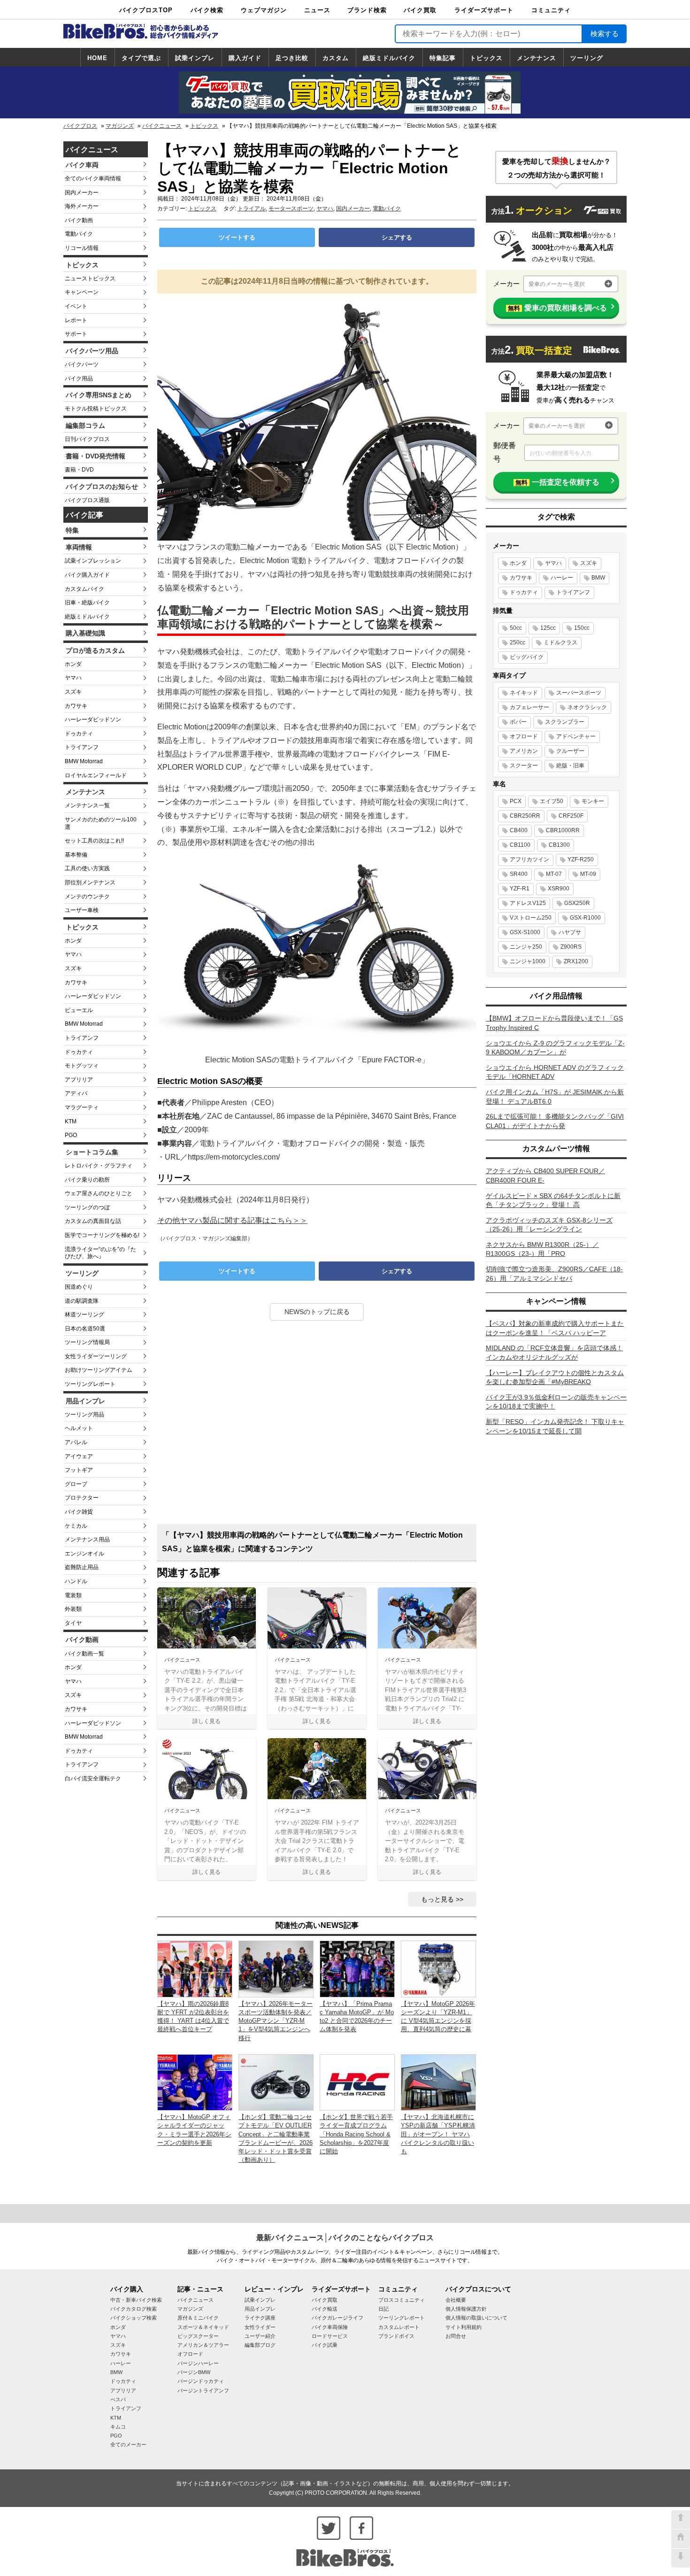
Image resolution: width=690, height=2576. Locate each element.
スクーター (524, 766)
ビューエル (79, 1010)
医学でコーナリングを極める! (102, 1235)
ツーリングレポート (90, 1384)
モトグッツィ (82, 1066)
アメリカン (524, 751)
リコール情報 (82, 248)
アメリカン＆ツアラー (203, 2345)
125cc (548, 628)
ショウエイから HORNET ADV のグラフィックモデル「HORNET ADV (555, 1072)
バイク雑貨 (79, 1512)
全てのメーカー (128, 2444)
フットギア (79, 1470)
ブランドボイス (396, 2336)
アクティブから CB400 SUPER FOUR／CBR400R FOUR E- (545, 1176)
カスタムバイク (84, 589)
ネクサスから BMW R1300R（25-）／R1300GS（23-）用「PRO (542, 1249)
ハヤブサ (570, 932)
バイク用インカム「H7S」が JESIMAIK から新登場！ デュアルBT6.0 (555, 1097)
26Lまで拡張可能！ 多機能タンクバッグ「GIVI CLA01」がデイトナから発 (555, 1121)
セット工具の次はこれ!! (94, 841)
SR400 (519, 874)
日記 (383, 2309)
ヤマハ (73, 678)
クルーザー (570, 751)
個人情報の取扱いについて (476, 2318)
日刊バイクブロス (87, 439)
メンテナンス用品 (87, 1539)
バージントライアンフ (203, 2390)
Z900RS (571, 947)
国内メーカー (82, 193)
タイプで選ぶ (141, 58)
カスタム (336, 58)
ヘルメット (79, 1428)
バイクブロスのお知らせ (102, 487)
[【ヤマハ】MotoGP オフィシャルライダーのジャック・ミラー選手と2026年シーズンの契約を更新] (195, 2082)
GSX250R (577, 903)
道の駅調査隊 (82, 1301)
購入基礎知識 (85, 633)
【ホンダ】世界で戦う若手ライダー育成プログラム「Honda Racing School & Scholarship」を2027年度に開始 (356, 2134)
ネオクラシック (587, 707)
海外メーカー (82, 206)
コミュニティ (551, 10)
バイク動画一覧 (84, 1654)
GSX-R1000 (585, 918)
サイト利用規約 (464, 2327)
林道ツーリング (84, 1315)
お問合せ (456, 2336)
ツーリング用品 (84, 1415)
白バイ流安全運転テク (93, 1779)
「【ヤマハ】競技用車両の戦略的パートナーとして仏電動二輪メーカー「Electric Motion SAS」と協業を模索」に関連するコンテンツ (312, 1542)
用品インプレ (85, 1401)
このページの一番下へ (681, 2558)
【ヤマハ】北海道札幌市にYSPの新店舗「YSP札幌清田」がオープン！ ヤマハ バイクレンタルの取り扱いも (438, 2134)
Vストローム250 (531, 918)
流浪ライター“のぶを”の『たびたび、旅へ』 (100, 1253)
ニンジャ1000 (528, 961)
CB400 (519, 830)
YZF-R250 (581, 859)
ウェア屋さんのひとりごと (99, 1193)
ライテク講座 (260, 2318)
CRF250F (571, 816)
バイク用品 (79, 379)
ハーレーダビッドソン (93, 719)
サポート (76, 334)
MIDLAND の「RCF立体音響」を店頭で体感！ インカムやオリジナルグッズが (554, 1353)
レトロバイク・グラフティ (99, 1166)
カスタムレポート (399, 2327)
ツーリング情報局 (87, 1342)
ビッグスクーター (198, 2336)
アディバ (76, 1093)
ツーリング (587, 58)
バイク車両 (82, 165)
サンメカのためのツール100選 (101, 823)
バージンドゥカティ (201, 2381)
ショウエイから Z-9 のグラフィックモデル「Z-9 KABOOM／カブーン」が (555, 1048)
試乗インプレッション (93, 561)
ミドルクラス (560, 642)
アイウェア (79, 1456)
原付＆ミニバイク (198, 2318)
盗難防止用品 (82, 1567)
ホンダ (73, 664)
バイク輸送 (325, 2309)
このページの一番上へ (681, 2520)
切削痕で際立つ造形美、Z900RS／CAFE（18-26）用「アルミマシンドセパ (554, 1274)
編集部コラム (85, 425)
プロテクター (82, 1498)
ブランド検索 (367, 10)
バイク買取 (420, 10)
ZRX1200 (576, 961)
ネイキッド (524, 693)
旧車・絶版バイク (87, 603)
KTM (71, 1122)
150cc (582, 628)
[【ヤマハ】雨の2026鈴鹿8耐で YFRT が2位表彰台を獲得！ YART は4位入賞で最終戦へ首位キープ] (195, 1969)
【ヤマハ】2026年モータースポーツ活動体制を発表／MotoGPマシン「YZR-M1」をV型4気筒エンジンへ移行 (276, 2021)
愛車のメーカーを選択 (557, 284)
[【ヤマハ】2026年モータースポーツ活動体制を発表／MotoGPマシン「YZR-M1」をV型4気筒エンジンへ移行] (276, 1969)
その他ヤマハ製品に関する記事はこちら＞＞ (232, 1220)
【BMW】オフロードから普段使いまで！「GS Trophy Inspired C (554, 1023)
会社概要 (456, 2300)
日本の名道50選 (85, 1329)
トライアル (252, 209)
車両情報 (79, 547)
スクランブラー (565, 722)
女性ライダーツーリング (96, 1356)
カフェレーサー (529, 707)
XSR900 (559, 889)
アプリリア (79, 1080)
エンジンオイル (84, 1554)
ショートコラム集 (92, 1152)
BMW (598, 578)
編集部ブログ (260, 2345)
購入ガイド (245, 58)
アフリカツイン (529, 859)
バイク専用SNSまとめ (99, 395)
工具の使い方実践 (87, 868)
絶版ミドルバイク (389, 58)
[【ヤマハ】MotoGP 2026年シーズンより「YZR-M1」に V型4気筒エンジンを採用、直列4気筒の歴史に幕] (438, 1969)
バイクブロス (80, 126)
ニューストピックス (90, 278)
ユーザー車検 (82, 910)
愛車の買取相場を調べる (557, 308)
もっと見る (437, 1899)
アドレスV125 (528, 903)
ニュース (317, 10)
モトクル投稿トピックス (96, 409)
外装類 (73, 1609)
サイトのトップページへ (681, 2539)
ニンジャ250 (526, 947)
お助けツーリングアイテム (99, 1370)
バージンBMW (194, 2372)
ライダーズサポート (484, 10)
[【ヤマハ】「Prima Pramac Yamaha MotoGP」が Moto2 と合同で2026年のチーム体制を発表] (357, 1969)
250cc (517, 642)
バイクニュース (162, 126)
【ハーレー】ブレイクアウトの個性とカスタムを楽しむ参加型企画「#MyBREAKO (555, 1377)
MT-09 (588, 874)
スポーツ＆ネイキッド (203, 2327)
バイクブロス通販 (87, 500)
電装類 (73, 1595)
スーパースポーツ (579, 693)
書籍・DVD (79, 470)
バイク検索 (207, 10)
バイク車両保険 (330, 2327)
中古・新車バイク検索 (136, 2300)
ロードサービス (330, 2336)
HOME (97, 58)
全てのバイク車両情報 (93, 178)
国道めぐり (79, 1287)
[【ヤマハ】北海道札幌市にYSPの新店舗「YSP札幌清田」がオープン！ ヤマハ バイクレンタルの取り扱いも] (438, 2082)
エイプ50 (552, 801)
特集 (72, 530)
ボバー (518, 722)
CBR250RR (525, 816)
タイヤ (73, 1623)
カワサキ (76, 706)
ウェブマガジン (264, 10)
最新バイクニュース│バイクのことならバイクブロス (345, 2238)
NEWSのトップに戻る (317, 1312)
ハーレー (562, 578)
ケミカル (76, 1526)
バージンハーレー (198, 2363)
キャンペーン (82, 292)
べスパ (118, 2399)
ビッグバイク (527, 657)
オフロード (524, 736)
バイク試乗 (325, 2345)
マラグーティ (82, 1107)
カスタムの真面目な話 (93, 1221)
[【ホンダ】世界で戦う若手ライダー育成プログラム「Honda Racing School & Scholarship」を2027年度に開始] (357, 2082)
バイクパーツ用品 (92, 351)
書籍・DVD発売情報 (96, 456)
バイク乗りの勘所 (87, 1180)
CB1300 (559, 845)
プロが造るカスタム (95, 650)
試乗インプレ (195, 58)
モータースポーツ (291, 209)
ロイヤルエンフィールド (96, 775)
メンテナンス (537, 58)
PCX (516, 801)
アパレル (76, 1442)
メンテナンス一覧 (87, 805)
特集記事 (443, 58)
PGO (71, 1135)
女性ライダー (260, 2327)
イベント (76, 306)
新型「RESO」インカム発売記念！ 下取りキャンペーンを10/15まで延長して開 (555, 1426)
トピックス (486, 58)
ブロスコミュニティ (402, 2300)
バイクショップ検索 (134, 2318)
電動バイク (79, 234)
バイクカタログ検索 (134, 2309)
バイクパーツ (82, 364)
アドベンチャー (576, 736)
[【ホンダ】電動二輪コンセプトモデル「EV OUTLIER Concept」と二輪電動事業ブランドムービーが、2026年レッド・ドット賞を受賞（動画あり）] (276, 2082)
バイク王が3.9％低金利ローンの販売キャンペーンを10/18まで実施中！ (556, 1402)
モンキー (593, 801)
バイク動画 (79, 220)
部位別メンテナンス (90, 882)
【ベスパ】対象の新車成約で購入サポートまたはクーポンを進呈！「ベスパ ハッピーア (555, 1328)
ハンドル (76, 1581)
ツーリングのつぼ (87, 1207)
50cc (516, 628)
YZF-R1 (520, 889)
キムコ (118, 2427)
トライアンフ (82, 747)
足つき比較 (292, 58)
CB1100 (520, 845)
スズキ (73, 692)
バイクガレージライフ (337, 2318)
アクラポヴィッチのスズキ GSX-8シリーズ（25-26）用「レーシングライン (549, 1225)
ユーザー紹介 (260, 2336)
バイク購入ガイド (87, 575)
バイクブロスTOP (146, 10)
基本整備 (76, 855)
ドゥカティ (79, 734)
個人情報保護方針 (466, 2309)
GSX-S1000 (525, 932)
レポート (76, 320)
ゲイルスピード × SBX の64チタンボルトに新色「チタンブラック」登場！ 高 (553, 1200)
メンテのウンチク (87, 897)
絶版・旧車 (570, 766)
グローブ (76, 1484)
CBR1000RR (563, 830)
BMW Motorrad (84, 761)
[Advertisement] (317, 1426)
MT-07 (554, 874)
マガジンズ (120, 126)
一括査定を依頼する (557, 482)
